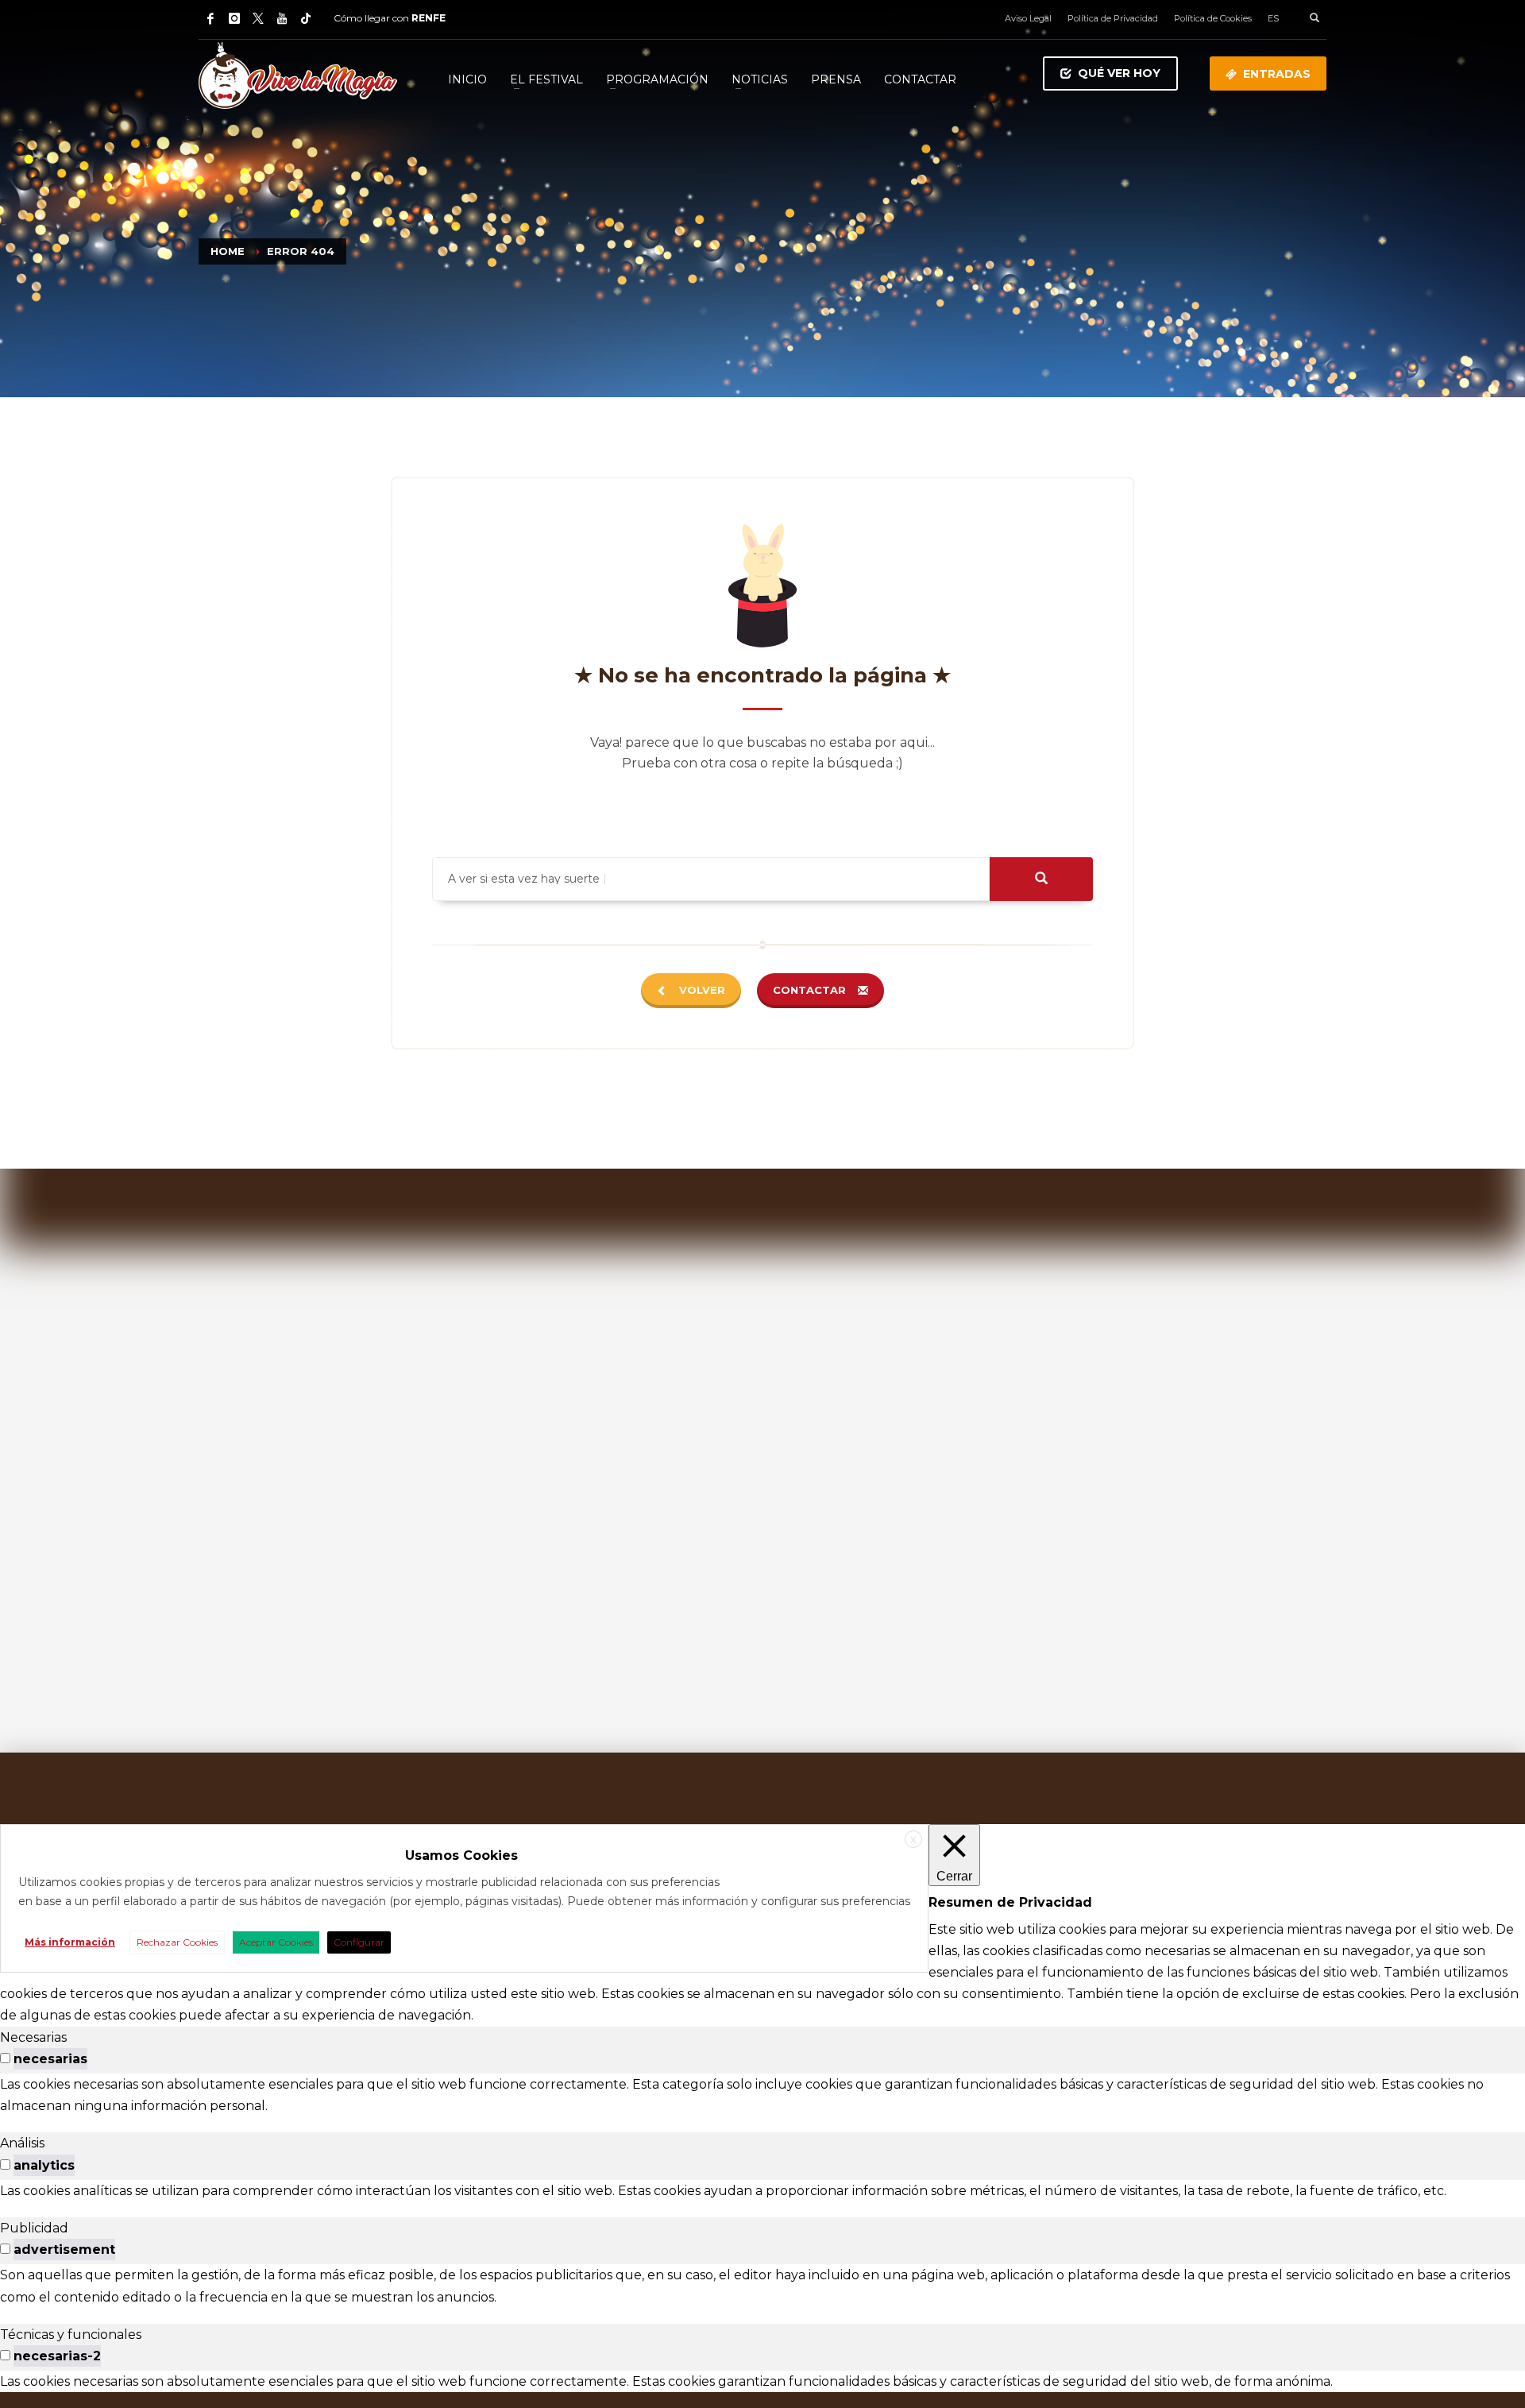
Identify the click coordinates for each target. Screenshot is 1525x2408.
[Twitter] (258, 18)
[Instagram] (234, 18)
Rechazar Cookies (177, 1942)
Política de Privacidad (1113, 18)
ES (1273, 18)
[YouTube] (282, 18)
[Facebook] (210, 18)
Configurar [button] (359, 1942)
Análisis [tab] (22, 2143)
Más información (70, 1942)
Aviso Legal (1028, 18)
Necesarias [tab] (33, 2037)
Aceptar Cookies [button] (276, 1942)
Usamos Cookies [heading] (461, 1855)
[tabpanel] (762, 2095)
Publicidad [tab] (34, 2228)
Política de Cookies (1213, 18)
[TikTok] (306, 18)
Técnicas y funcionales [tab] (71, 2335)
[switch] (5, 2058)
